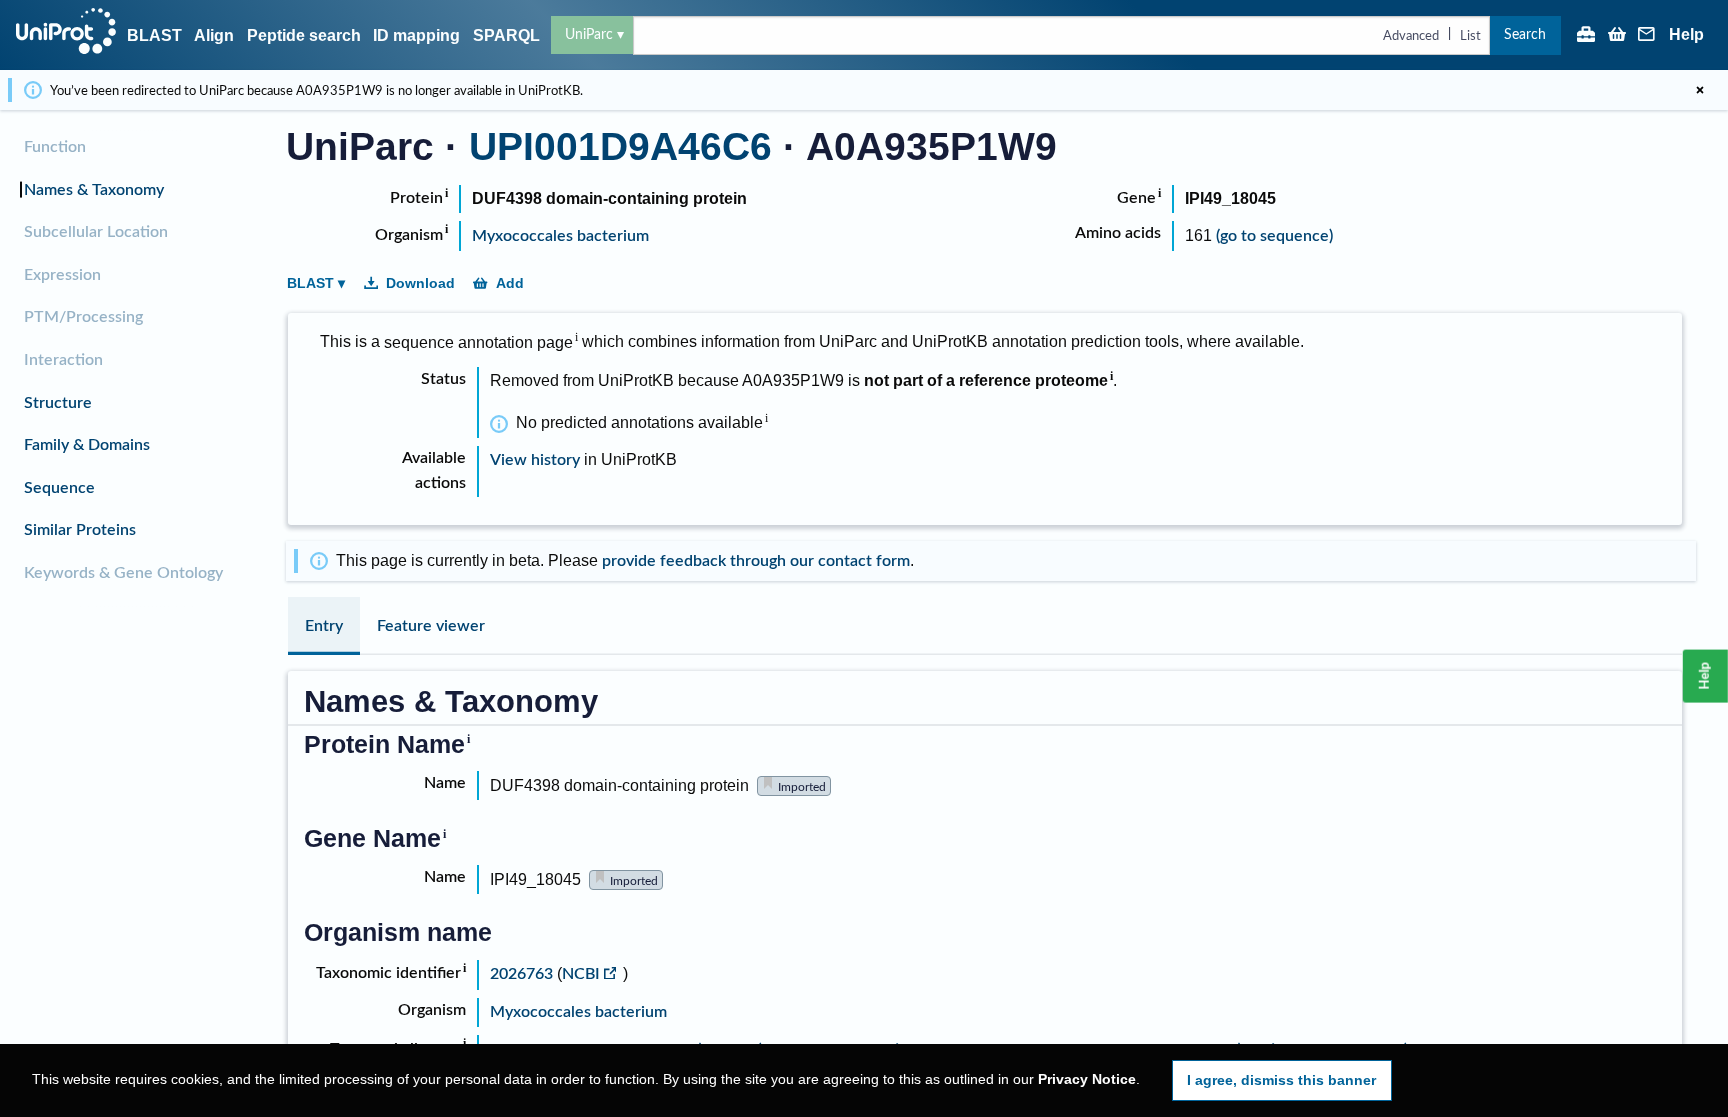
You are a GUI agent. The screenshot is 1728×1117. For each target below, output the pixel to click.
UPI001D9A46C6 (620, 146)
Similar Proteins (80, 530)
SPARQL (506, 35)
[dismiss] (1700, 90)
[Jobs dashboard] (1586, 36)
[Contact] (1647, 36)
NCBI (581, 974)
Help (1686, 35)
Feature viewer (431, 626)
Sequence (59, 488)
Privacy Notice (1087, 1079)
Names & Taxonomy (94, 190)
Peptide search (304, 35)
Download (420, 283)
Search (1525, 34)
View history (535, 460)
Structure (58, 403)
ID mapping (416, 35)
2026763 (523, 974)
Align (214, 35)
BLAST (154, 35)
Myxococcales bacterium (560, 236)
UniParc (589, 34)
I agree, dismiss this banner (1281, 1080)
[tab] (324, 626)
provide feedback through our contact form (756, 561)
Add (510, 283)
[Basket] (1617, 36)
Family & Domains (87, 445)
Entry (324, 626)
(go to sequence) (1274, 236)
